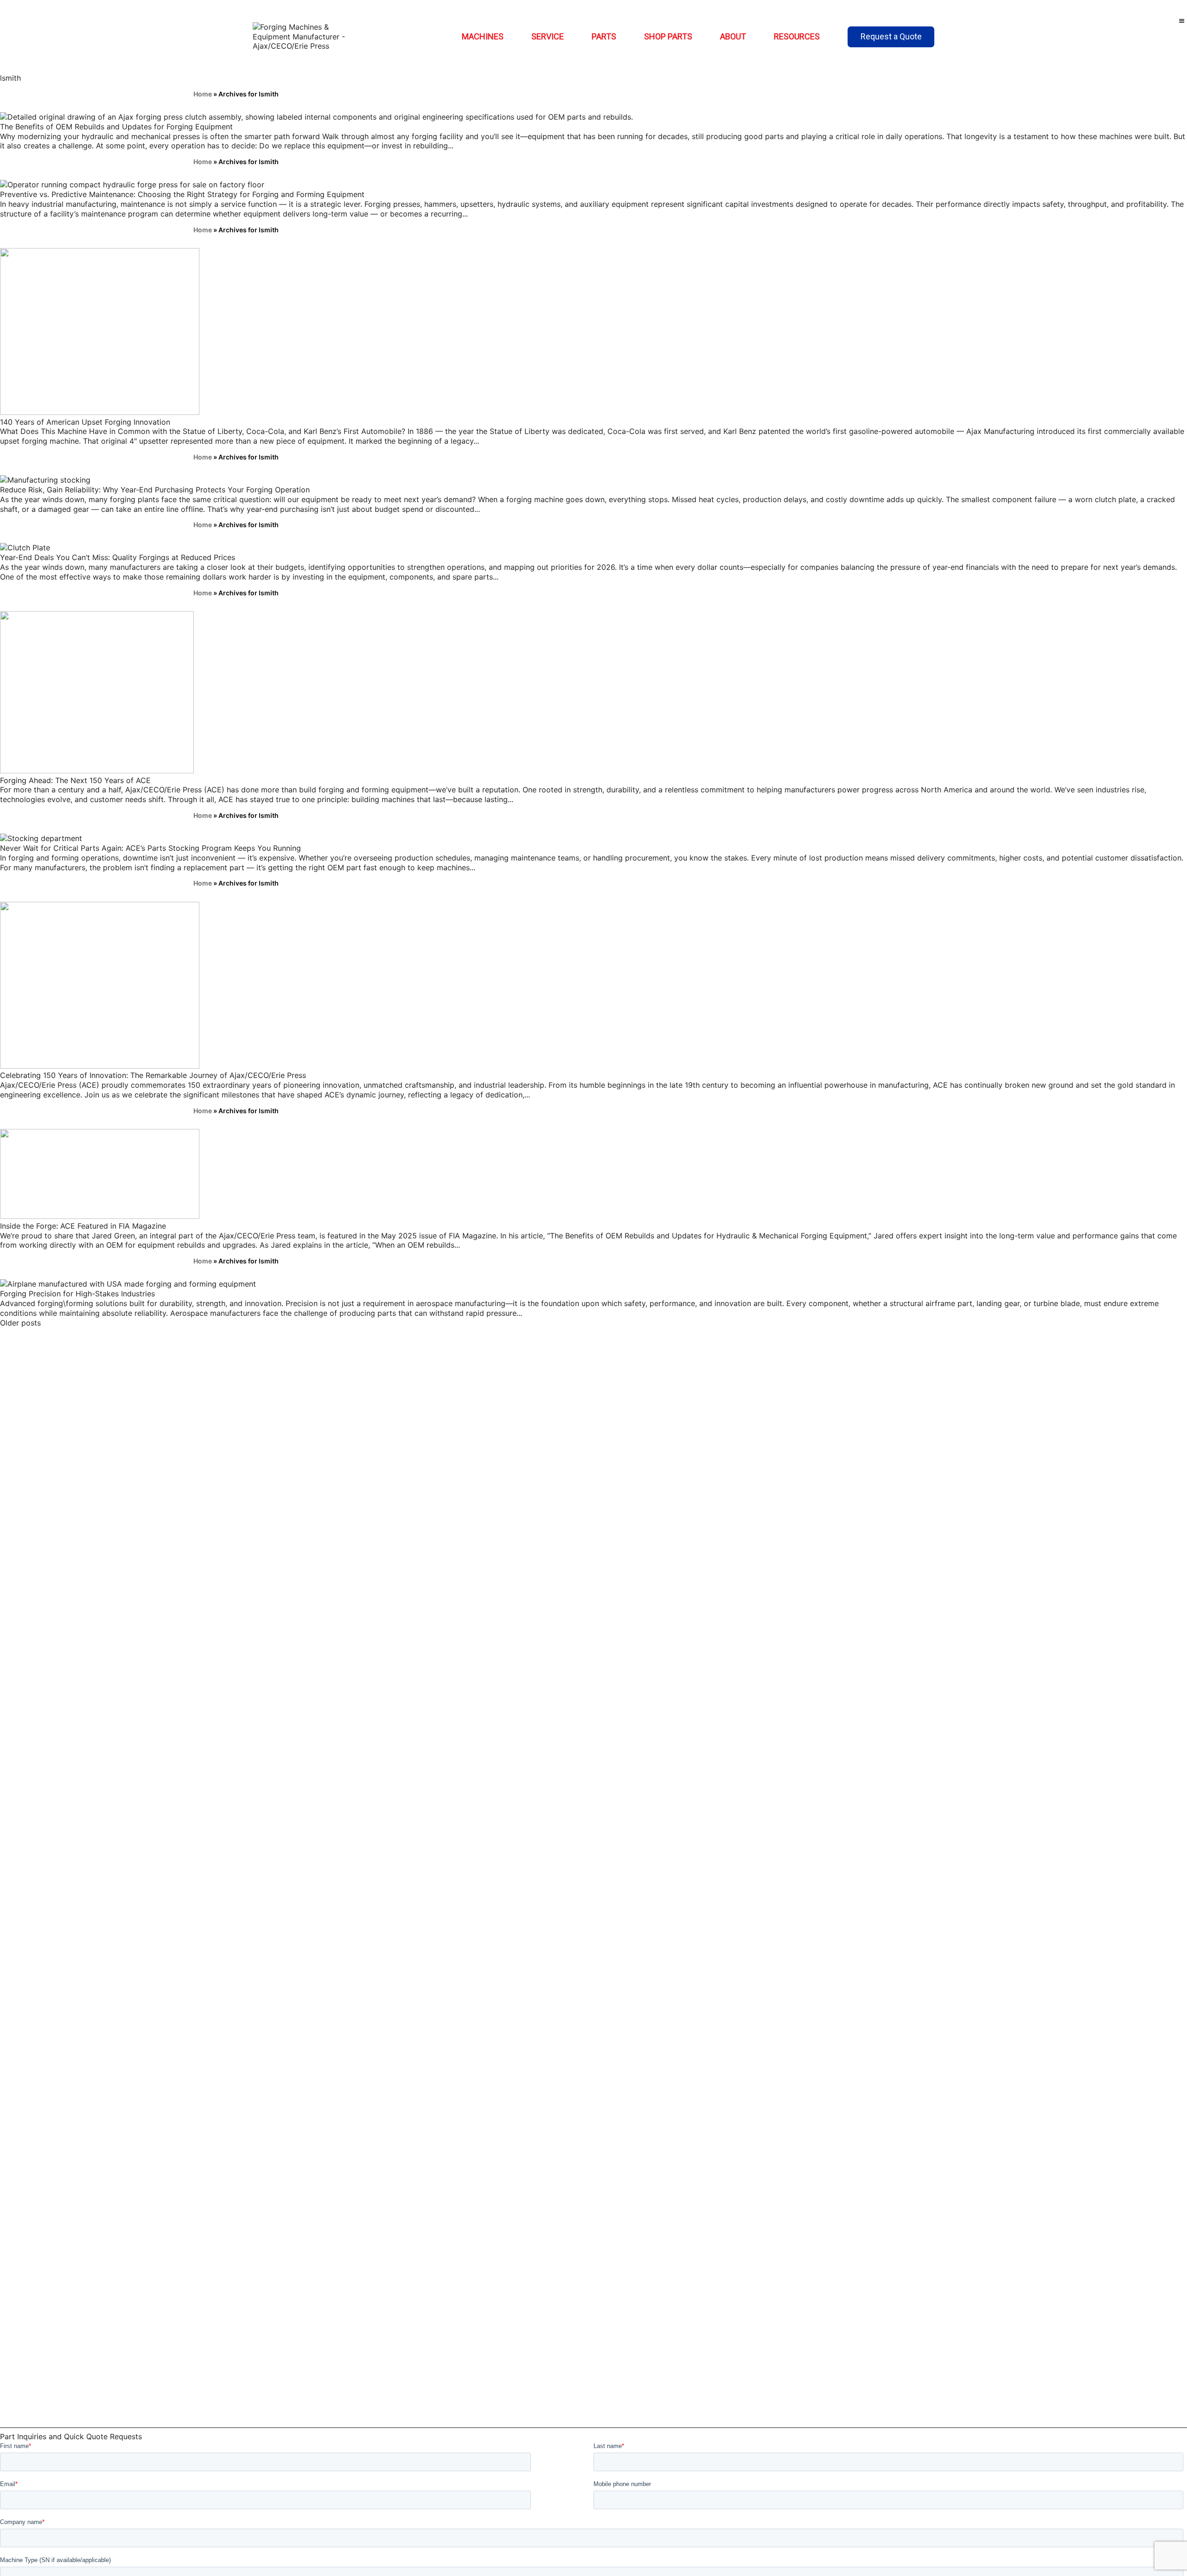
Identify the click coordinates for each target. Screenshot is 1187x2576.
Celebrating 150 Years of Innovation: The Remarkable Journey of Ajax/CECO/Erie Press (153, 1075)
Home (203, 94)
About (733, 36)
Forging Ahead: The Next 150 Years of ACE (75, 780)
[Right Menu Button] (1182, 21)
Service (548, 36)
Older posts (20, 1323)
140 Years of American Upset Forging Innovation (85, 422)
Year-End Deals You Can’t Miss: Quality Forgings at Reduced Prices (118, 557)
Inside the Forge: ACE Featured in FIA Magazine (83, 1226)
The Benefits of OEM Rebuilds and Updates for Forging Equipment (116, 127)
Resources (797, 36)
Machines (483, 36)
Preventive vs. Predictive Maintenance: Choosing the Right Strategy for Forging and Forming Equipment (182, 194)
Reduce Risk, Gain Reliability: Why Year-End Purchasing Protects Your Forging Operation (155, 490)
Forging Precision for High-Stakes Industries (77, 1294)
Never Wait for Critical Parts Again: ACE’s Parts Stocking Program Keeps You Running (150, 848)
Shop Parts (668, 36)
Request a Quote (891, 36)
